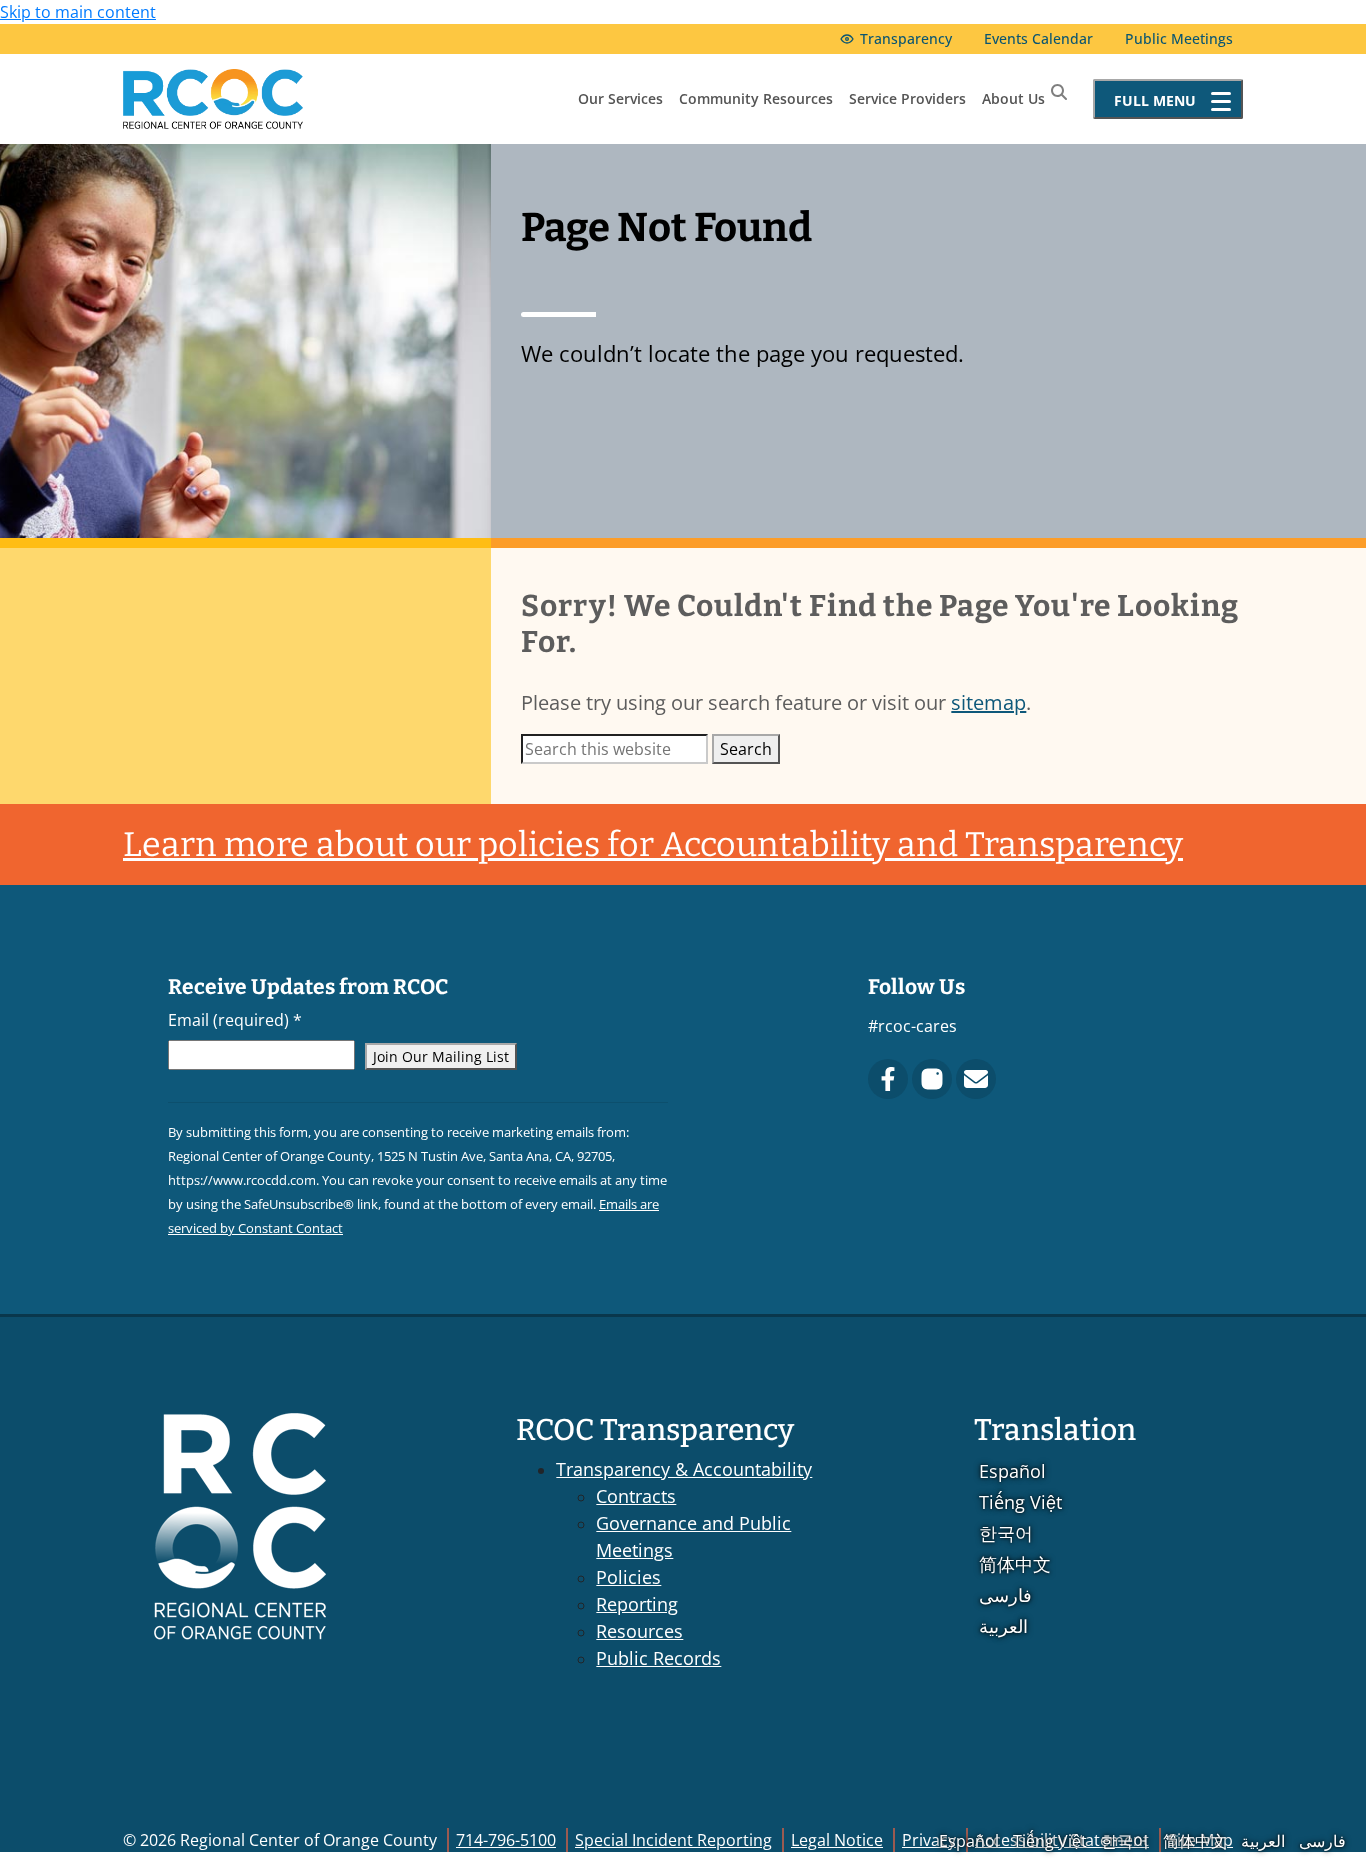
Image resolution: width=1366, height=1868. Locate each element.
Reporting (637, 1604)
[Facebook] (888, 1079)
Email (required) (235, 1020)
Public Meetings (1179, 38)
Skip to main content (78, 12)
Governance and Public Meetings (693, 1536)
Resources (639, 1631)
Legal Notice (837, 1840)
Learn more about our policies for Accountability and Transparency (653, 844)
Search (746, 749)
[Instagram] (932, 1079)
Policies (628, 1577)
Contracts (636, 1496)
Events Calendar (1038, 38)
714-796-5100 (506, 1840)
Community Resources (756, 98)
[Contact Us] (976, 1079)
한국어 (1006, 1533)
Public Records (658, 1658)
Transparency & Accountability (684, 1469)
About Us (1013, 98)
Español (1012, 1471)
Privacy (929, 1840)
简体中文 (1015, 1564)
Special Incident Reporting (673, 1840)
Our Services (620, 98)
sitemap (988, 702)
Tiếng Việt (1020, 1502)
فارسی (1005, 1595)
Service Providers (907, 98)
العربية (1003, 1626)
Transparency (906, 38)
